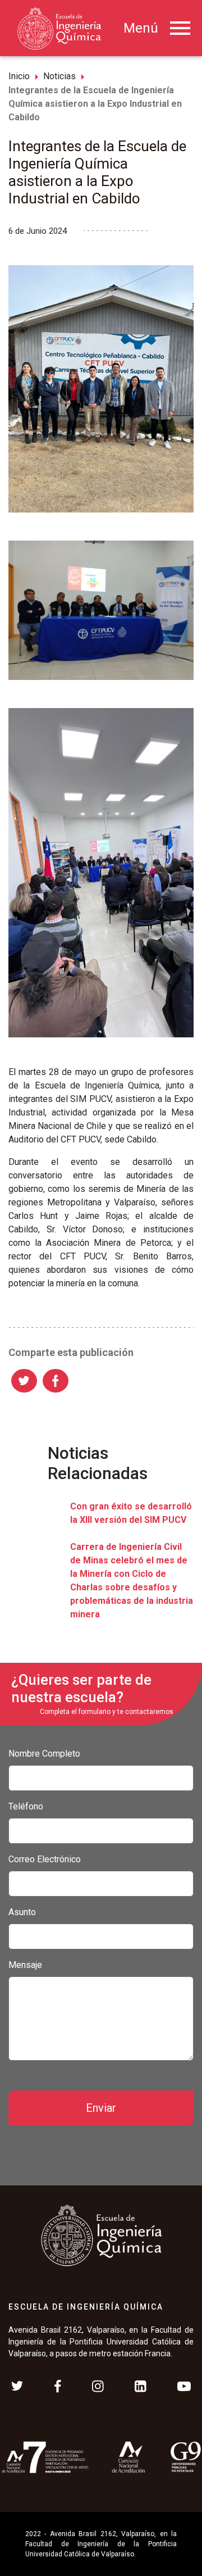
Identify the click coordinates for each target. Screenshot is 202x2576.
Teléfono (26, 1806)
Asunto (22, 1912)
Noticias (59, 76)
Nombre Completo (44, 1754)
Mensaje (25, 1965)
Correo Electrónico (45, 1859)
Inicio (19, 76)
